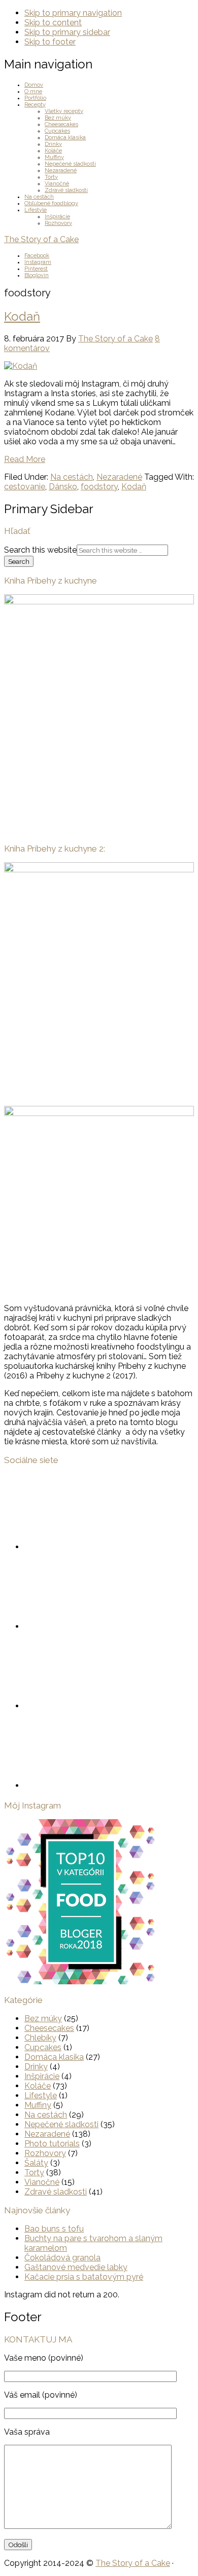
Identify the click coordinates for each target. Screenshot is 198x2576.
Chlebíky (40, 2038)
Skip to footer (50, 42)
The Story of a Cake (41, 239)
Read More (25, 459)
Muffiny (38, 2105)
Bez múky (43, 2018)
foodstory (99, 487)
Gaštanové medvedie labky (76, 2267)
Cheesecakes (49, 2028)
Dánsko (63, 487)
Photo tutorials (52, 2144)
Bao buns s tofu (54, 2229)
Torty (34, 2173)
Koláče (38, 2086)
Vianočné (42, 2182)
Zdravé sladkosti (56, 2192)
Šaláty (36, 2163)
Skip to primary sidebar (67, 32)
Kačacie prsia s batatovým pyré (84, 2277)
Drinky (36, 2067)
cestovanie (25, 487)
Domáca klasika (54, 2057)
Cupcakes (43, 2047)
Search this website (40, 550)
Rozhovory (45, 2153)
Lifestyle (41, 2096)
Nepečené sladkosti (61, 2124)
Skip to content (53, 23)
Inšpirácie (42, 2076)
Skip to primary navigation (73, 13)
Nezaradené (119, 477)
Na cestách (72, 477)
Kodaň (22, 316)
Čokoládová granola (62, 2258)
